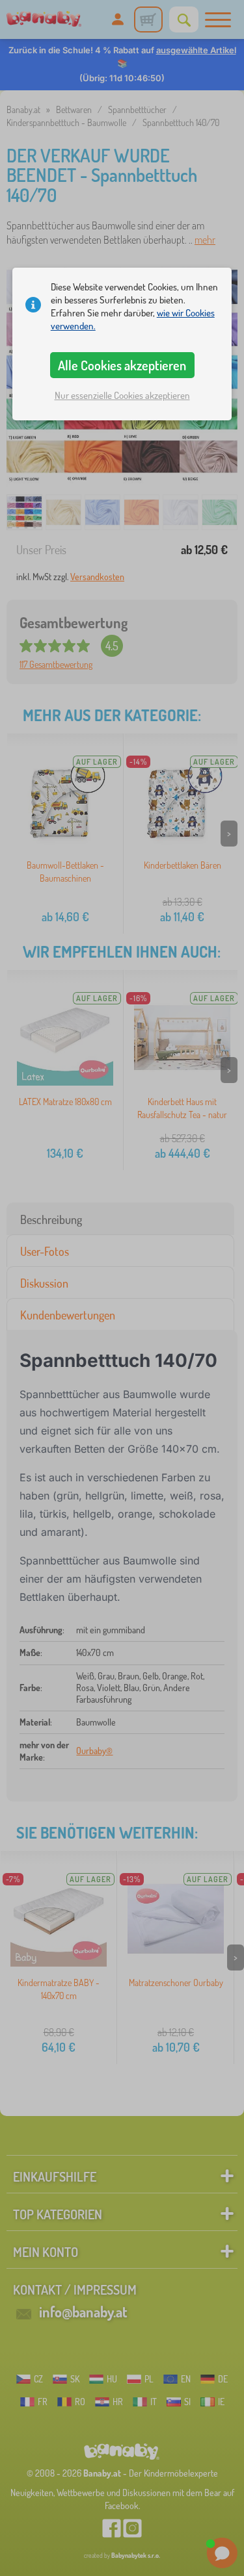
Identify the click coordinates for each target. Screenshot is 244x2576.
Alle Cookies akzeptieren (122, 365)
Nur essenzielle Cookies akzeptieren (122, 395)
